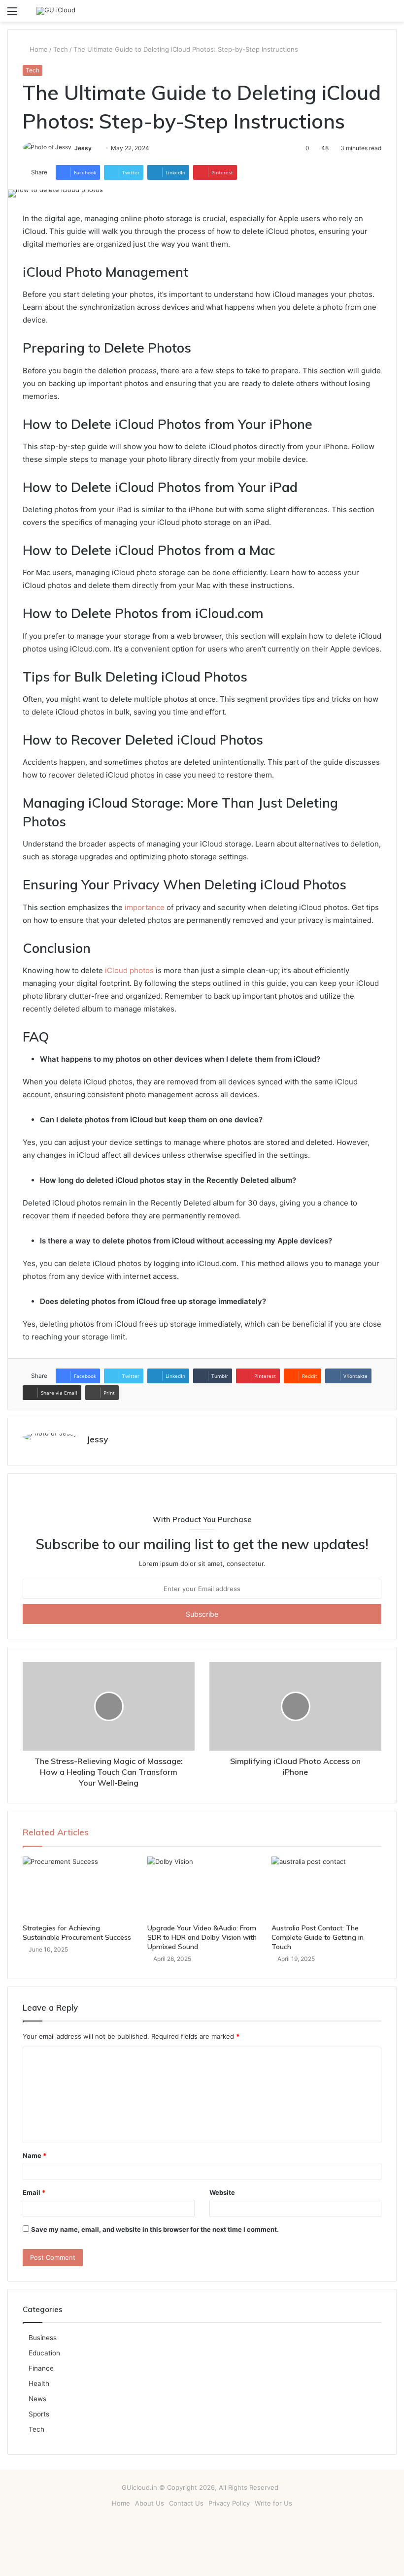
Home (38, 49)
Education (44, 2353)
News (37, 2399)
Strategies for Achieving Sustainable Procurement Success (77, 1933)
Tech (61, 49)
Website (222, 2192)
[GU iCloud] (56, 11)
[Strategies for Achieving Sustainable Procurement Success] (78, 1888)
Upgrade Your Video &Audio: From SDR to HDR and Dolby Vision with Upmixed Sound (202, 1937)
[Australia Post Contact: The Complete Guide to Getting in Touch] (326, 1888)
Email (34, 2192)
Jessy (83, 148)
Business (43, 2338)
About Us (150, 2503)
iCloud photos (128, 970)
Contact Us (186, 2503)
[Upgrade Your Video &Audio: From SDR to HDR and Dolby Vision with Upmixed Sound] (202, 1888)
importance (145, 907)
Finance (41, 2368)
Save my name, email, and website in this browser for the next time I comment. (155, 2229)
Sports (39, 2414)
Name (34, 2155)
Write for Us (273, 2503)
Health (39, 2383)
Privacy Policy (229, 2503)
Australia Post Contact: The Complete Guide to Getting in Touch (318, 1937)
